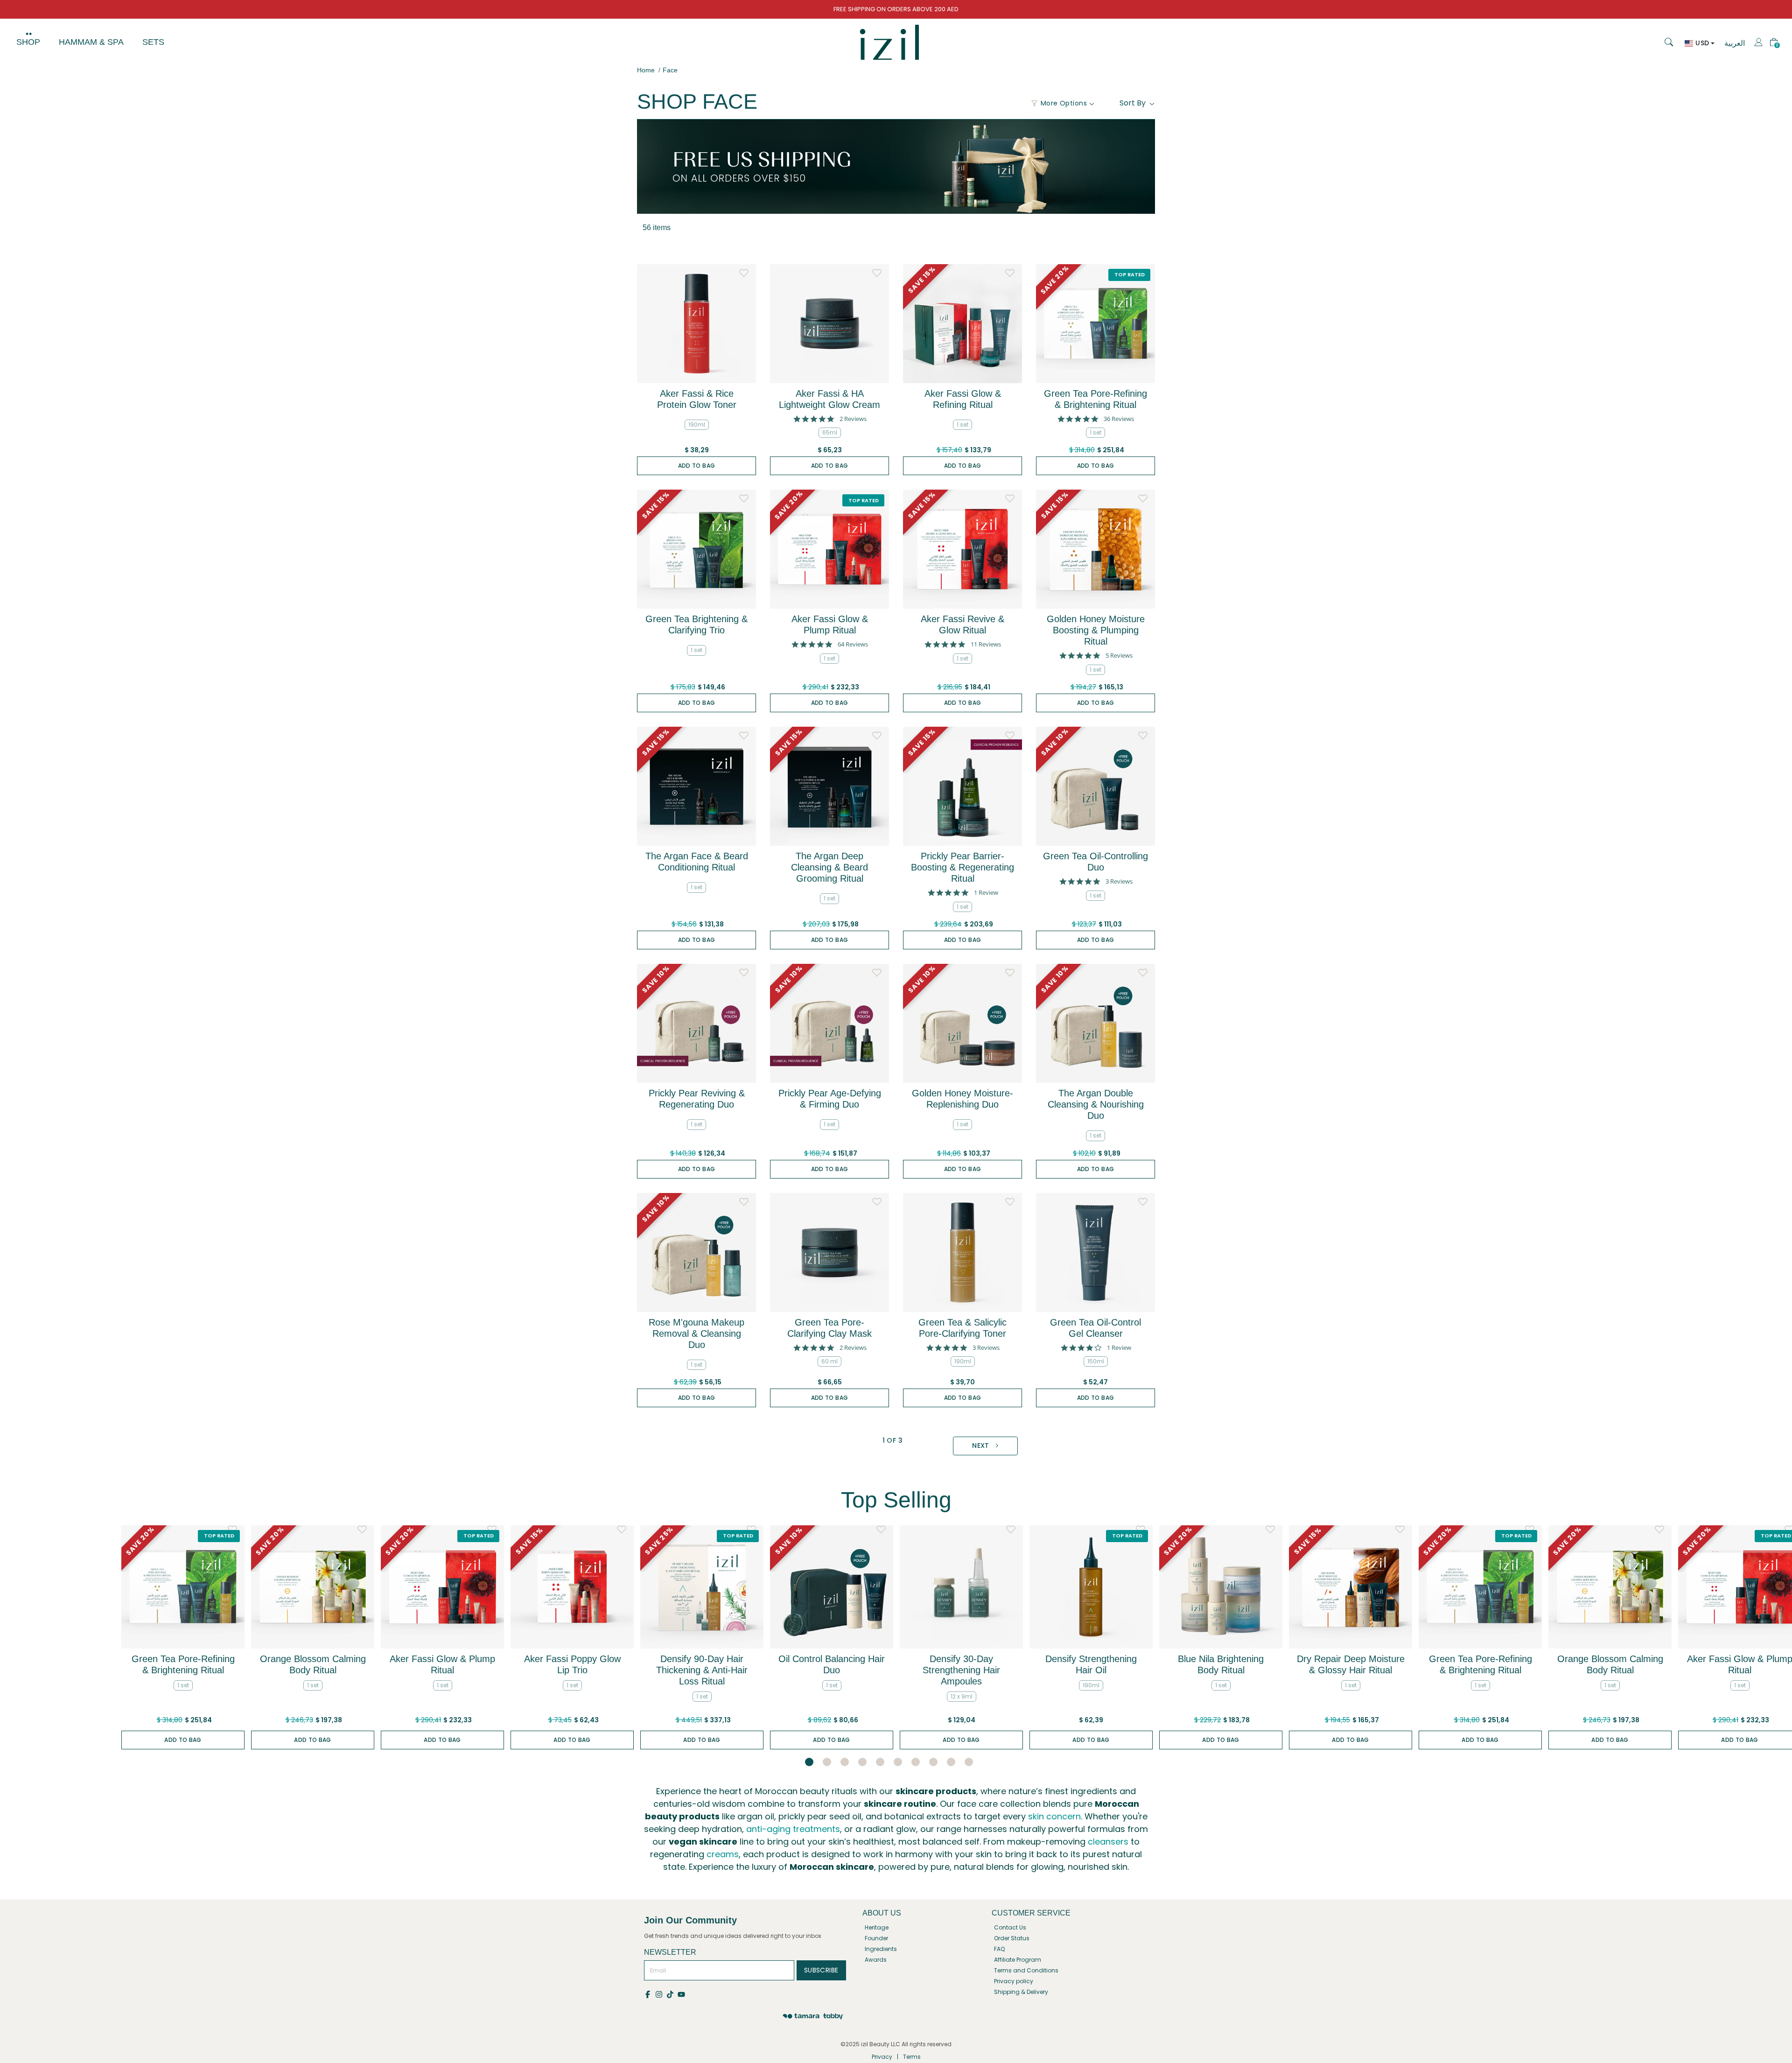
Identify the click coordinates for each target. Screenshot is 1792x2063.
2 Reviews (853, 419)
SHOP (28, 42)
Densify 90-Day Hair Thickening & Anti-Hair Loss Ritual (702, 1670)
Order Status (1012, 1938)
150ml (1096, 1361)
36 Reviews (1119, 419)
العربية (1735, 43)
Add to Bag (697, 466)
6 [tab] (898, 1762)
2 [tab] (827, 1762)
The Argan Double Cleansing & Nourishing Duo (1096, 1104)
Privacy (882, 2057)
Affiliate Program (1018, 1960)
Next (982, 1446)
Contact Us (1010, 1927)
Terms (912, 2057)
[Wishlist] (744, 271)
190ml (697, 425)
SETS (153, 42)
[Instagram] (661, 1994)
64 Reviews (853, 644)
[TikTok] (672, 1994)
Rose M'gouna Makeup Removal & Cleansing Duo (696, 1333)
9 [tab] (951, 1762)
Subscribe (821, 1970)
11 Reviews (986, 644)
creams (723, 1854)
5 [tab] (880, 1762)
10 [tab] (969, 1762)
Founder (876, 1938)
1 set (962, 425)
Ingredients (881, 1949)
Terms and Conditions (1026, 1970)
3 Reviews (1119, 881)
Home (646, 70)
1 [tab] (809, 1762)
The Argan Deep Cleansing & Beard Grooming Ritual (829, 867)
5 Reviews (1119, 656)
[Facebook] (650, 1994)
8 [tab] (933, 1762)
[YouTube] (682, 1994)
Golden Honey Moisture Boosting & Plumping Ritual (1096, 630)
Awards (876, 1960)
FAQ (999, 1949)
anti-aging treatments (793, 1829)
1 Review (986, 893)
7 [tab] (916, 1762)
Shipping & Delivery (1021, 1992)
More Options (1064, 103)
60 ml (829, 1361)
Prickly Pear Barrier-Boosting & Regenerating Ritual (962, 867)
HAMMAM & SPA (91, 42)
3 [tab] (845, 1762)
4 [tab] (862, 1762)
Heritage (877, 1927)
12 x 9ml (962, 1696)
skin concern (1054, 1816)
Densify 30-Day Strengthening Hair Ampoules (961, 1670)
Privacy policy (1014, 1981)
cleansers (1108, 1842)
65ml (830, 432)
